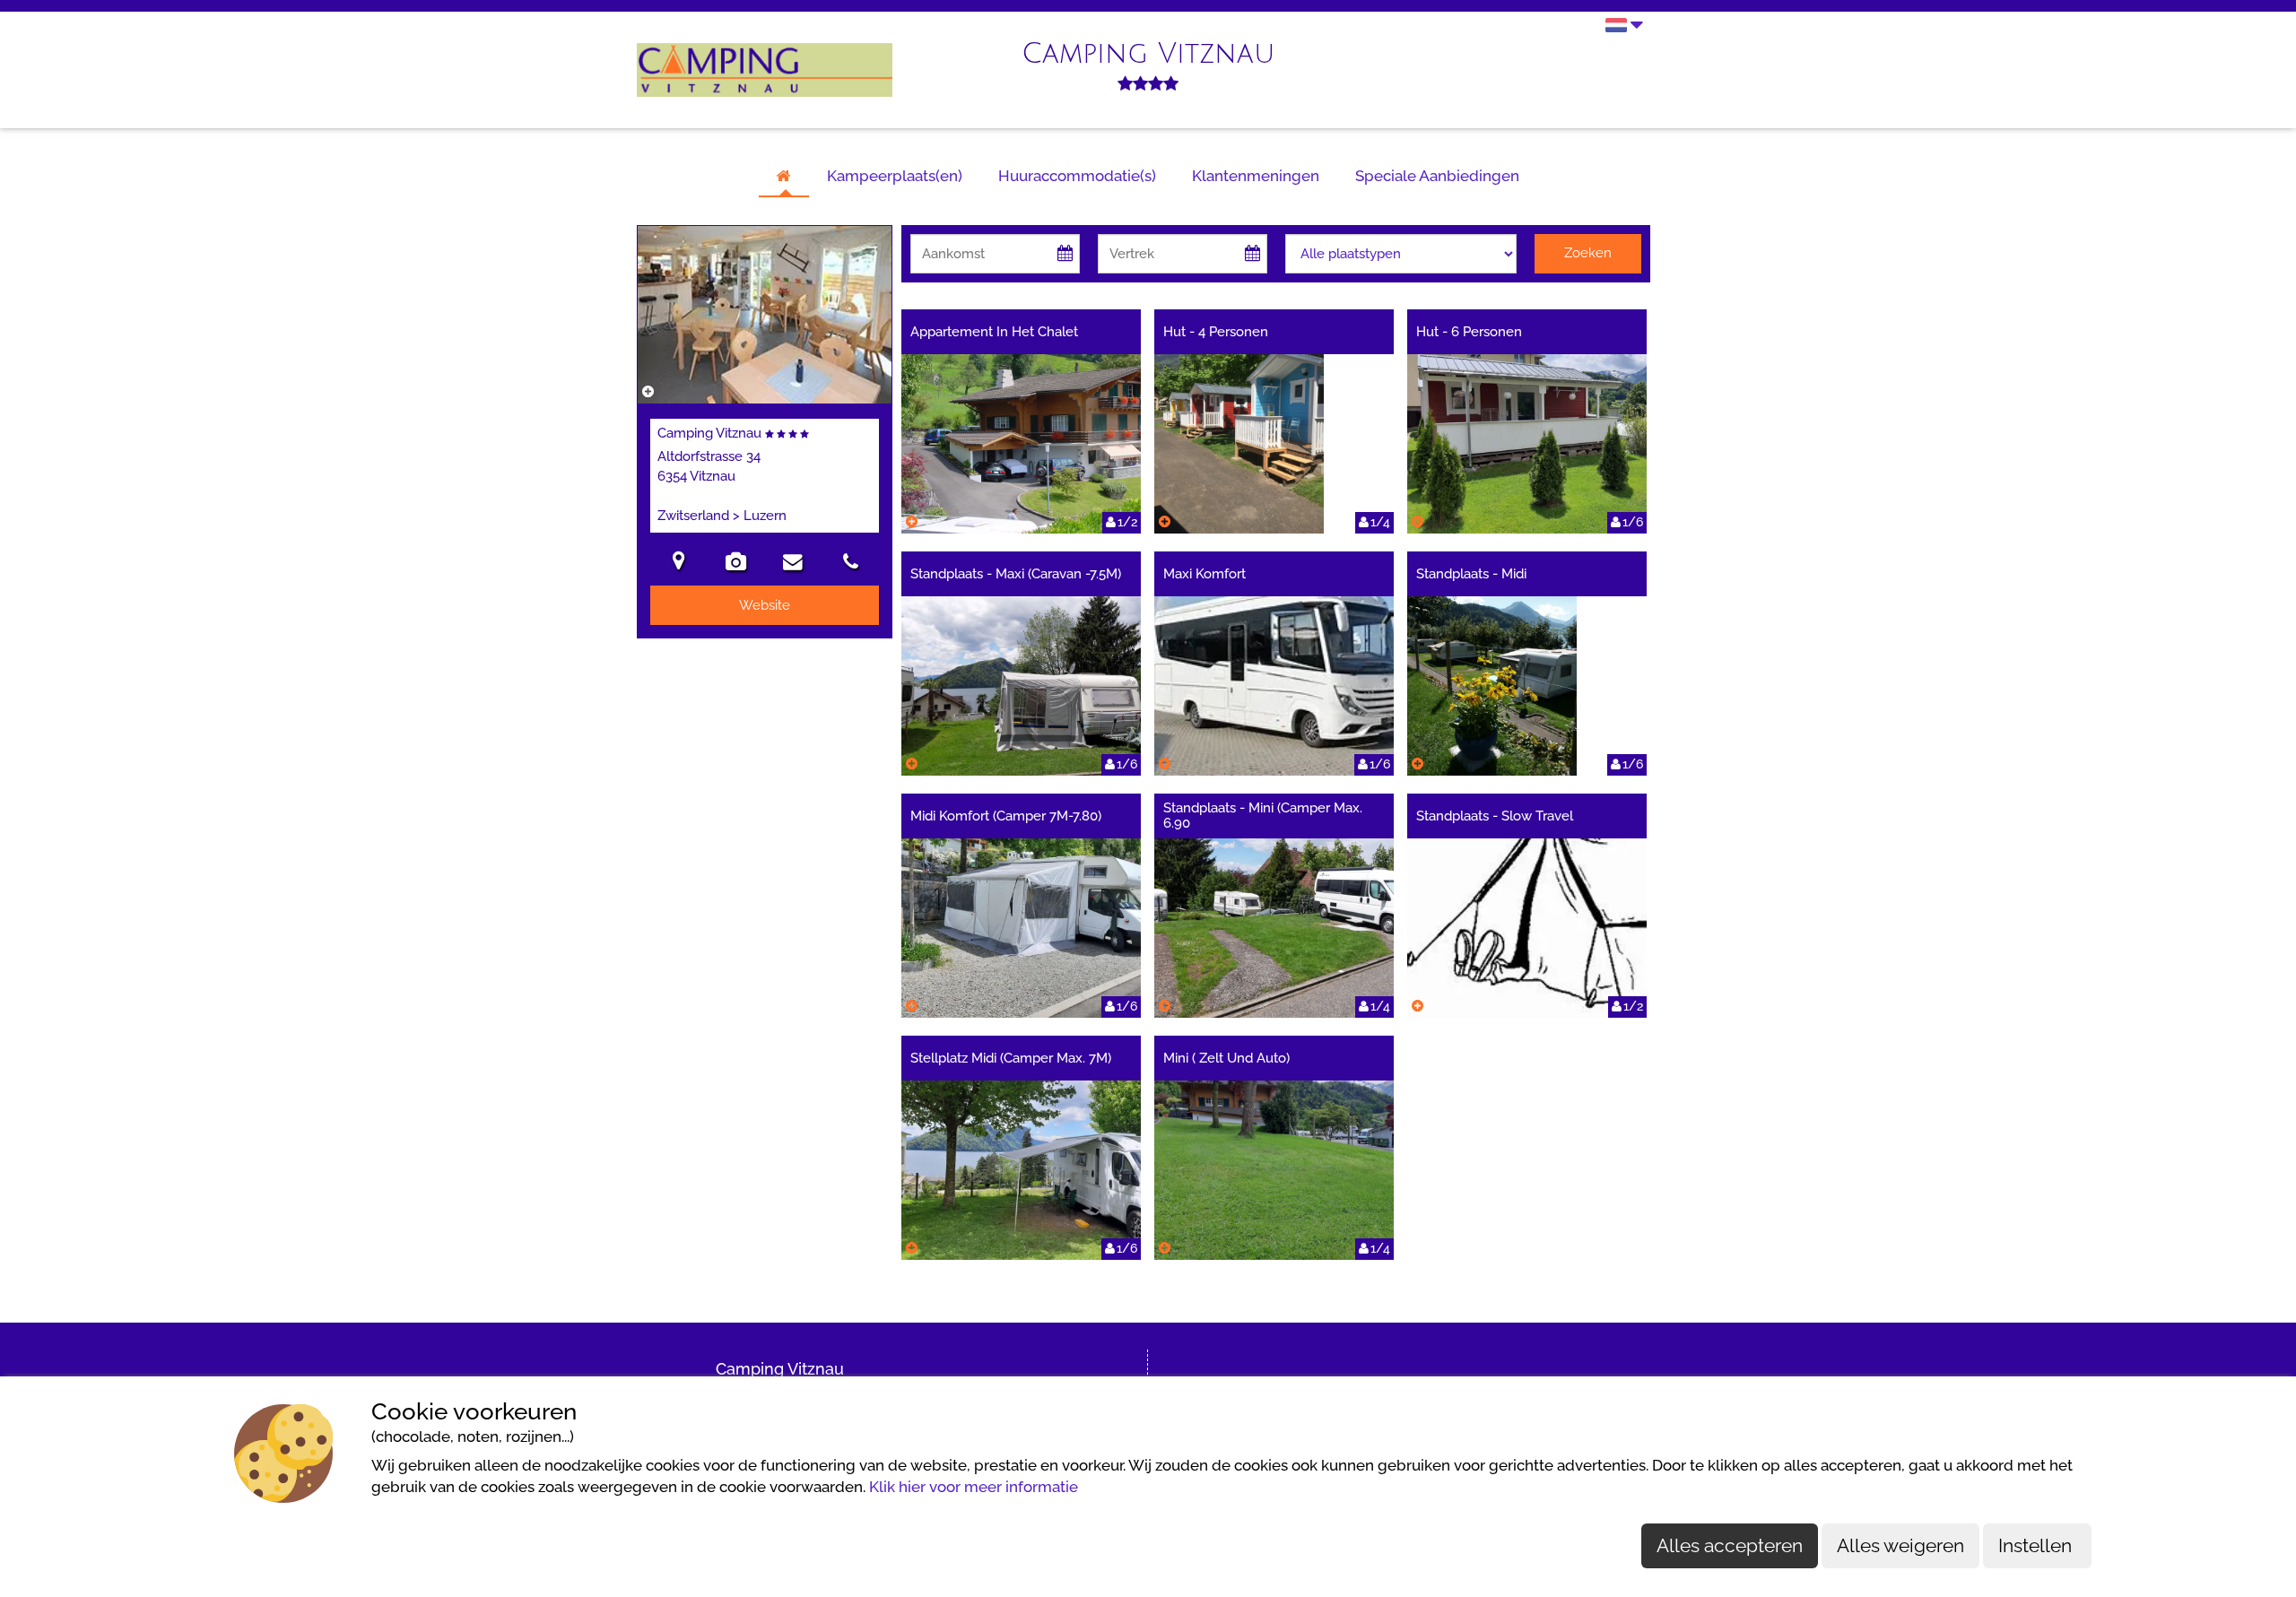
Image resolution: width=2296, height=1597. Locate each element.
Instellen (2037, 1545)
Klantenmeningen (1256, 176)
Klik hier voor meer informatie (974, 1487)
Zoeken (1588, 253)
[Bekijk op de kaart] (679, 564)
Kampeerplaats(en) (895, 176)
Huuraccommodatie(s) (1077, 176)
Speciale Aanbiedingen (1437, 176)
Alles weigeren (1900, 1545)
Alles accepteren (1730, 1545)
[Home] (784, 177)
